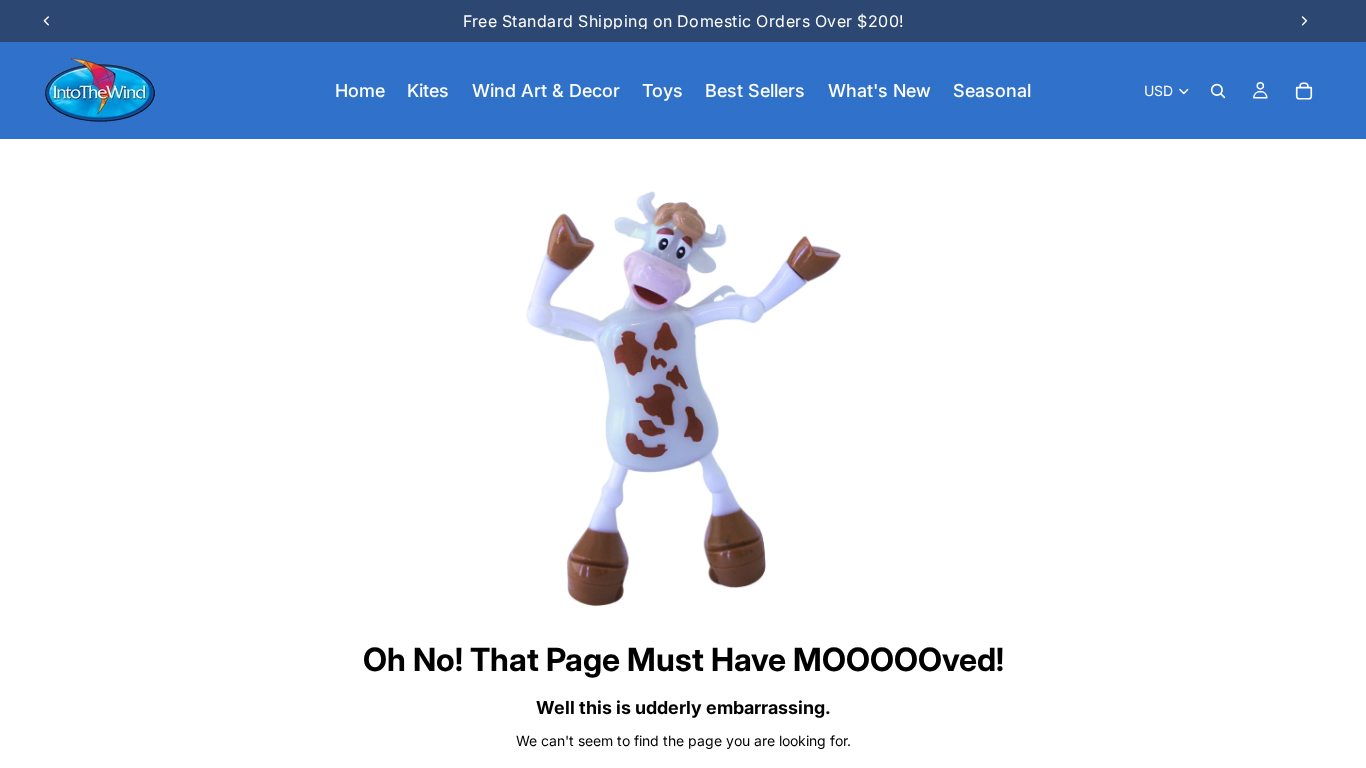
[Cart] (1304, 91)
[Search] (1218, 91)
